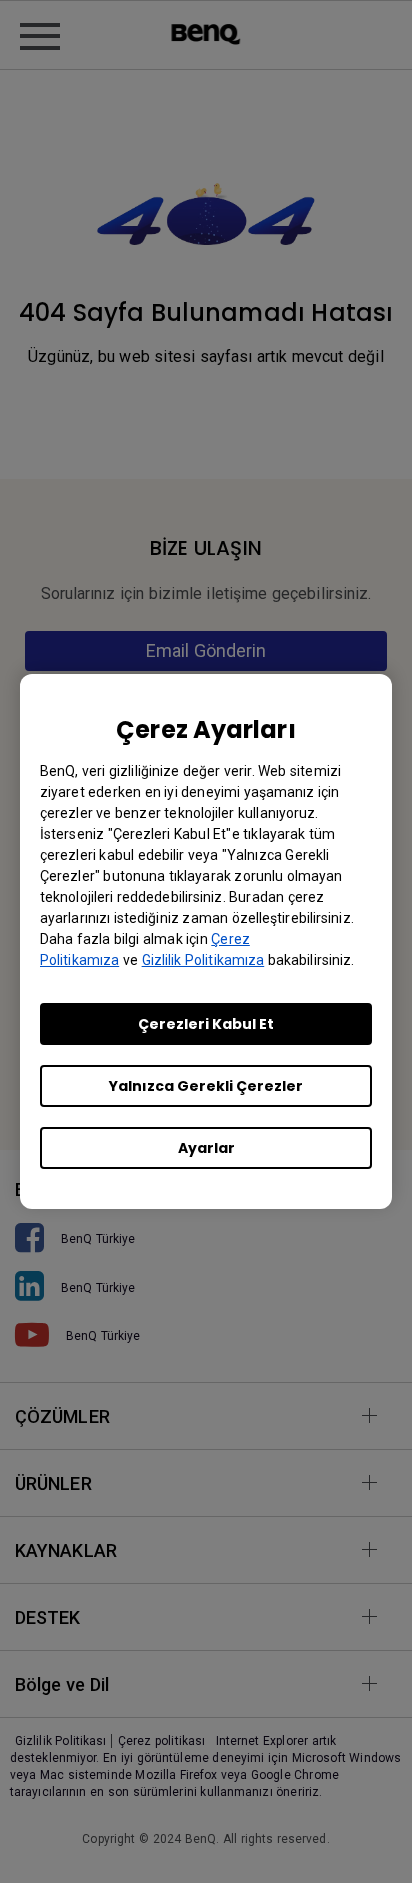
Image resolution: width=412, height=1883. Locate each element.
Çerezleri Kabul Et (206, 1024)
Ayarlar (206, 1148)
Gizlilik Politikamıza (203, 960)
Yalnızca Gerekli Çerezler (206, 1086)
